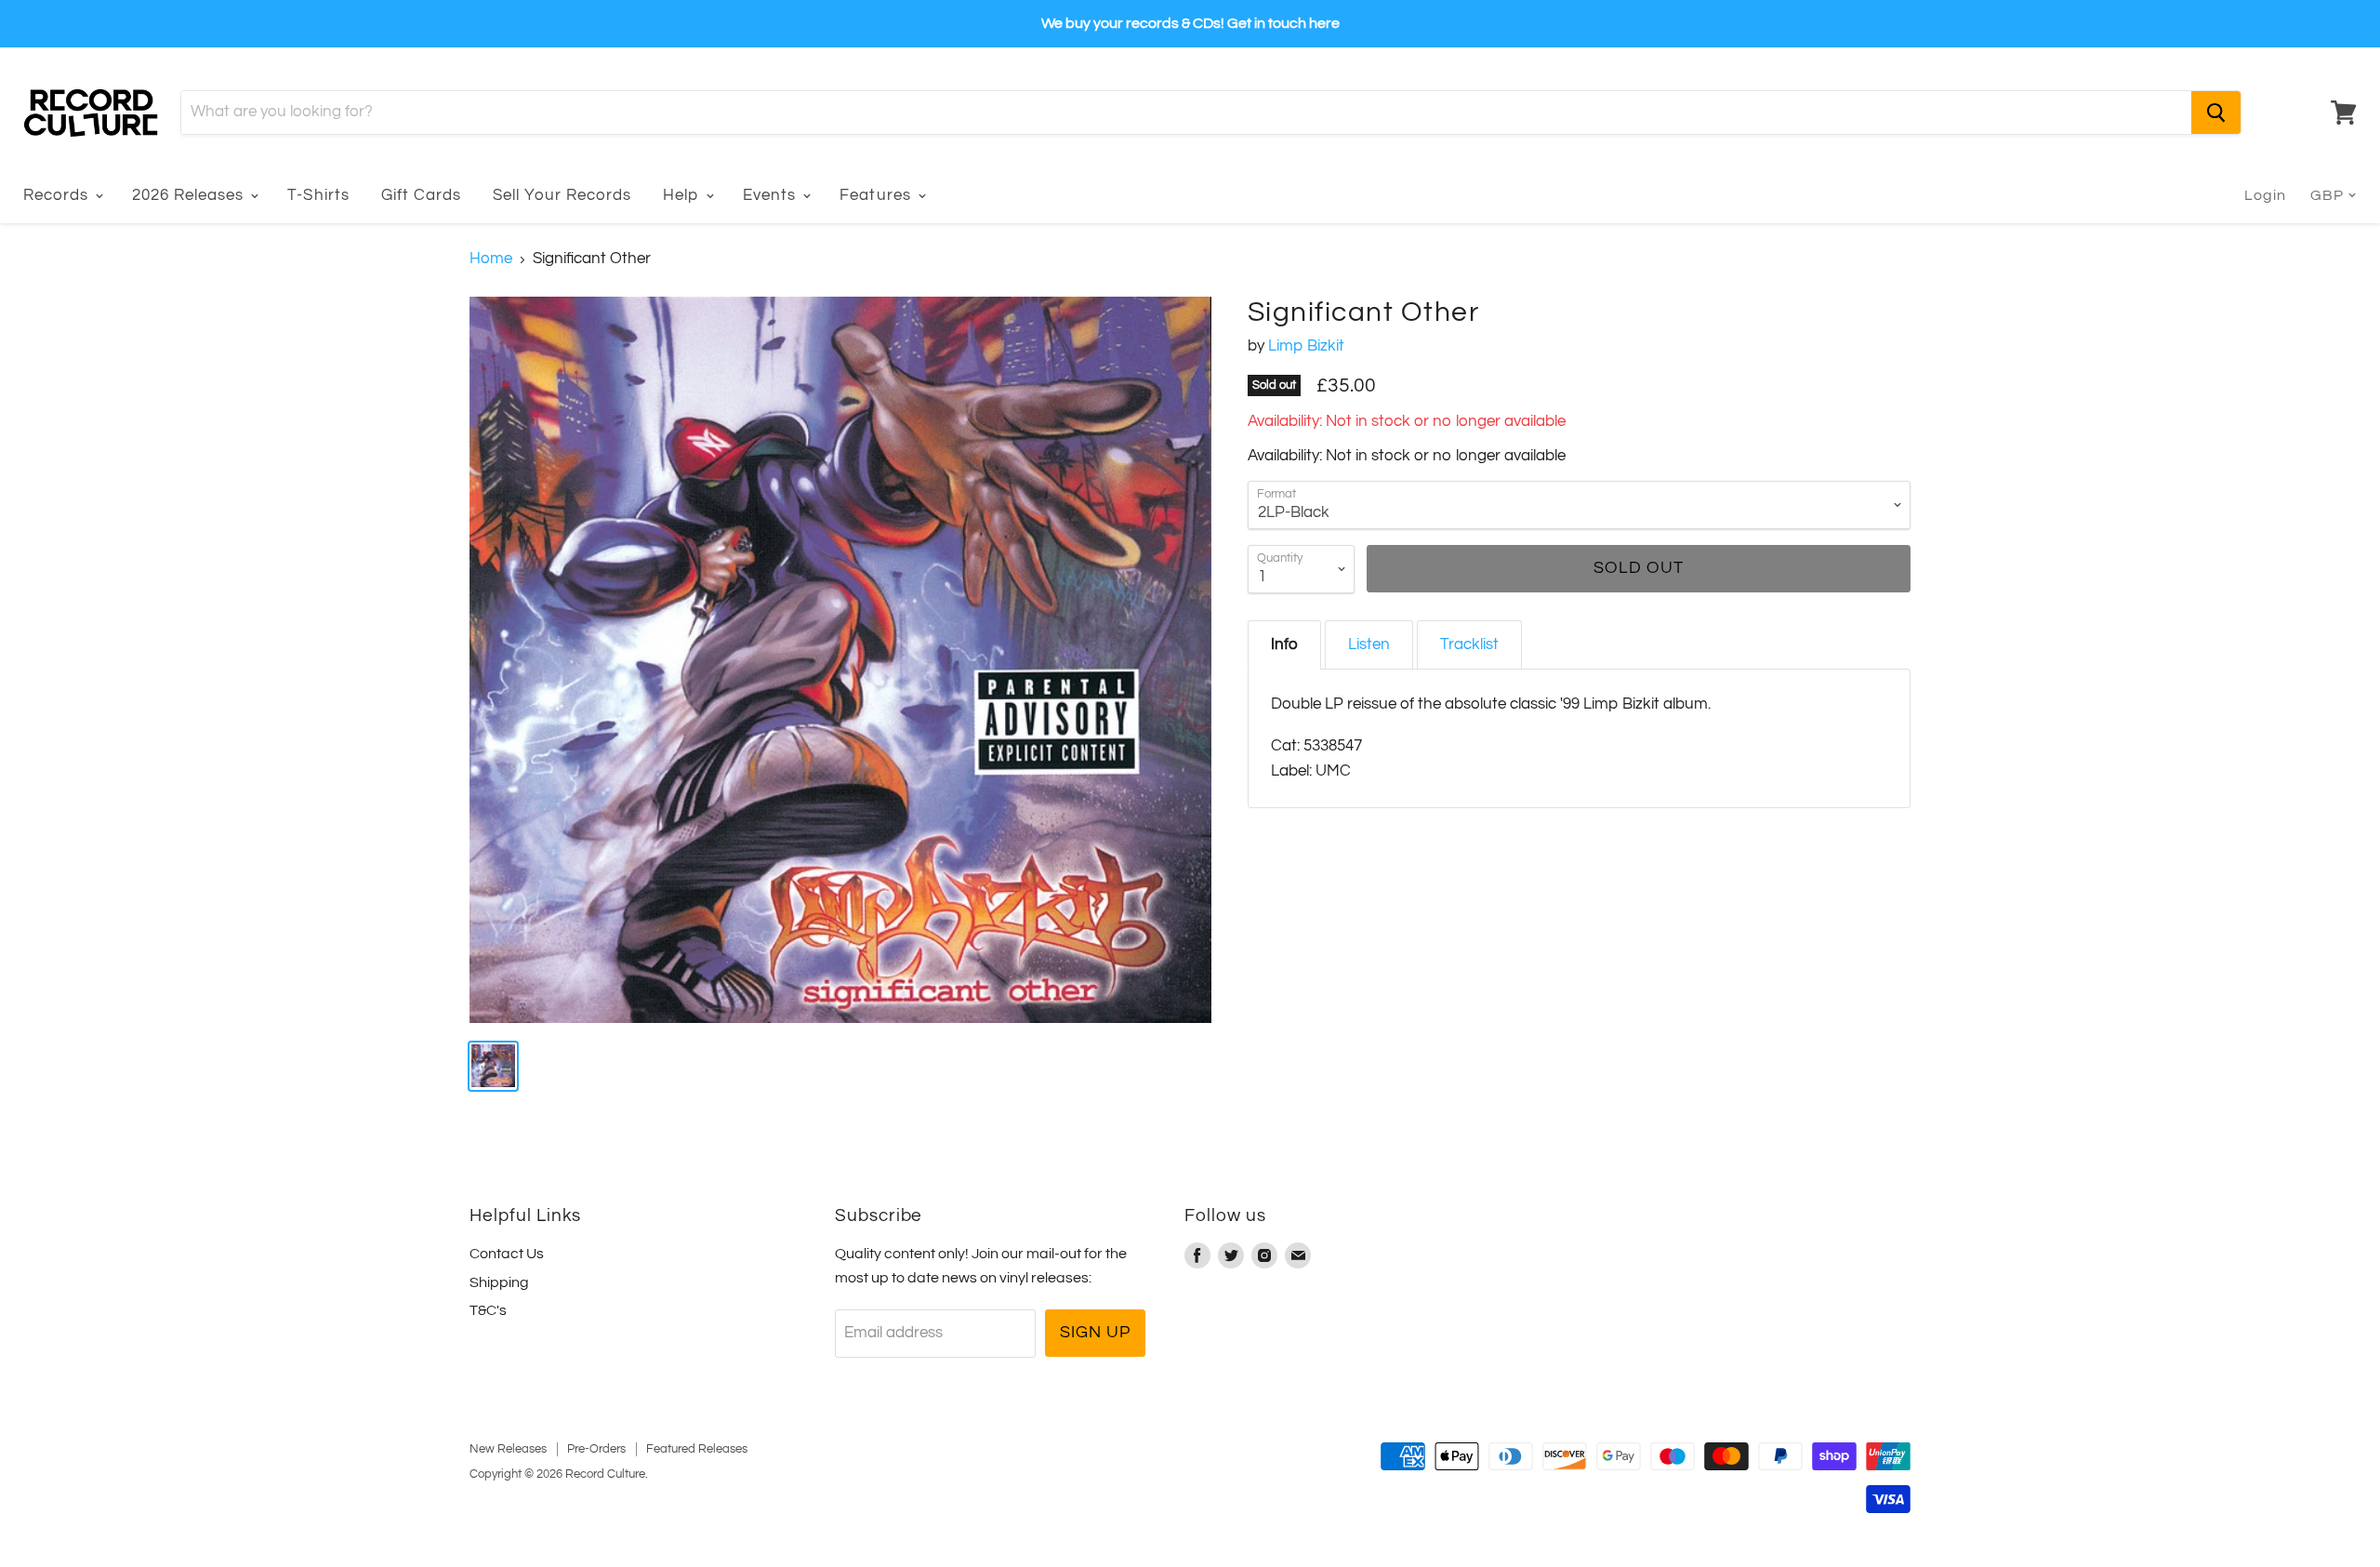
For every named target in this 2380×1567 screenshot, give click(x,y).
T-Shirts (318, 195)
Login (2265, 195)
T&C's (488, 1310)
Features (877, 195)
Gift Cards (421, 195)
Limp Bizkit (1306, 346)
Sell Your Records (562, 195)
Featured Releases (697, 1449)
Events (772, 195)
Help (683, 195)
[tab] (1284, 645)
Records (58, 195)
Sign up (1095, 1332)
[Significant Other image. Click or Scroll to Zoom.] (840, 660)
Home (491, 259)
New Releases (508, 1449)
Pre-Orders (596, 1449)
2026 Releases (190, 195)
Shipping (499, 1282)
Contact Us (507, 1254)
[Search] (2216, 113)
